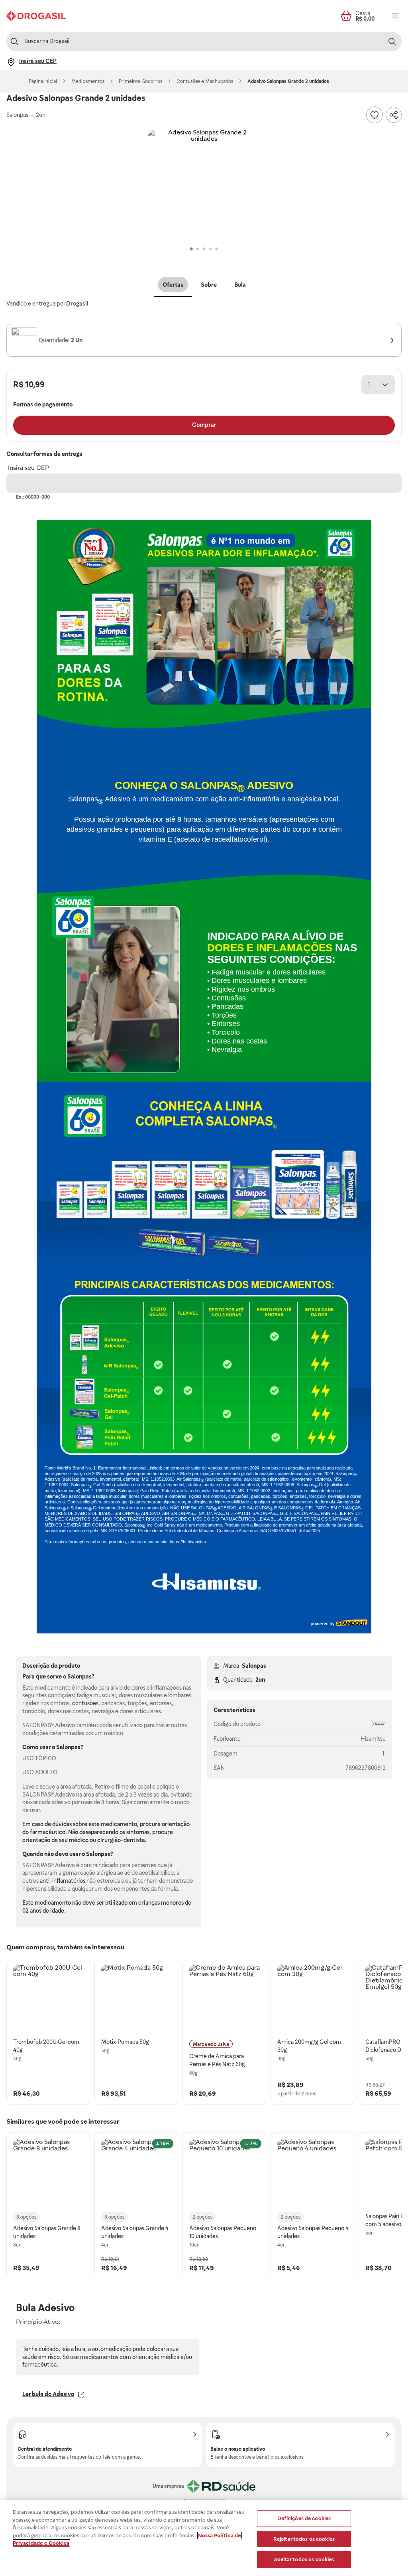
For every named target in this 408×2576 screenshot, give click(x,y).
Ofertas (173, 285)
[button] (204, 185)
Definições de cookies (304, 2518)
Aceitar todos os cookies (304, 2559)
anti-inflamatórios (63, 1881)
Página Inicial (43, 81)
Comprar (204, 425)
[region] (204, 2538)
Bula (240, 285)
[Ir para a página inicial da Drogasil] (36, 16)
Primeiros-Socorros (140, 81)
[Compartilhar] (394, 115)
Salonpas (254, 1666)
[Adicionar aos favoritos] (375, 115)
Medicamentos (88, 81)
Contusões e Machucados (205, 81)
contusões (85, 1703)
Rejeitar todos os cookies (304, 2539)
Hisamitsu (373, 1739)
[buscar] (392, 41)
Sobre (209, 285)
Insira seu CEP (28, 468)
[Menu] (395, 16)
